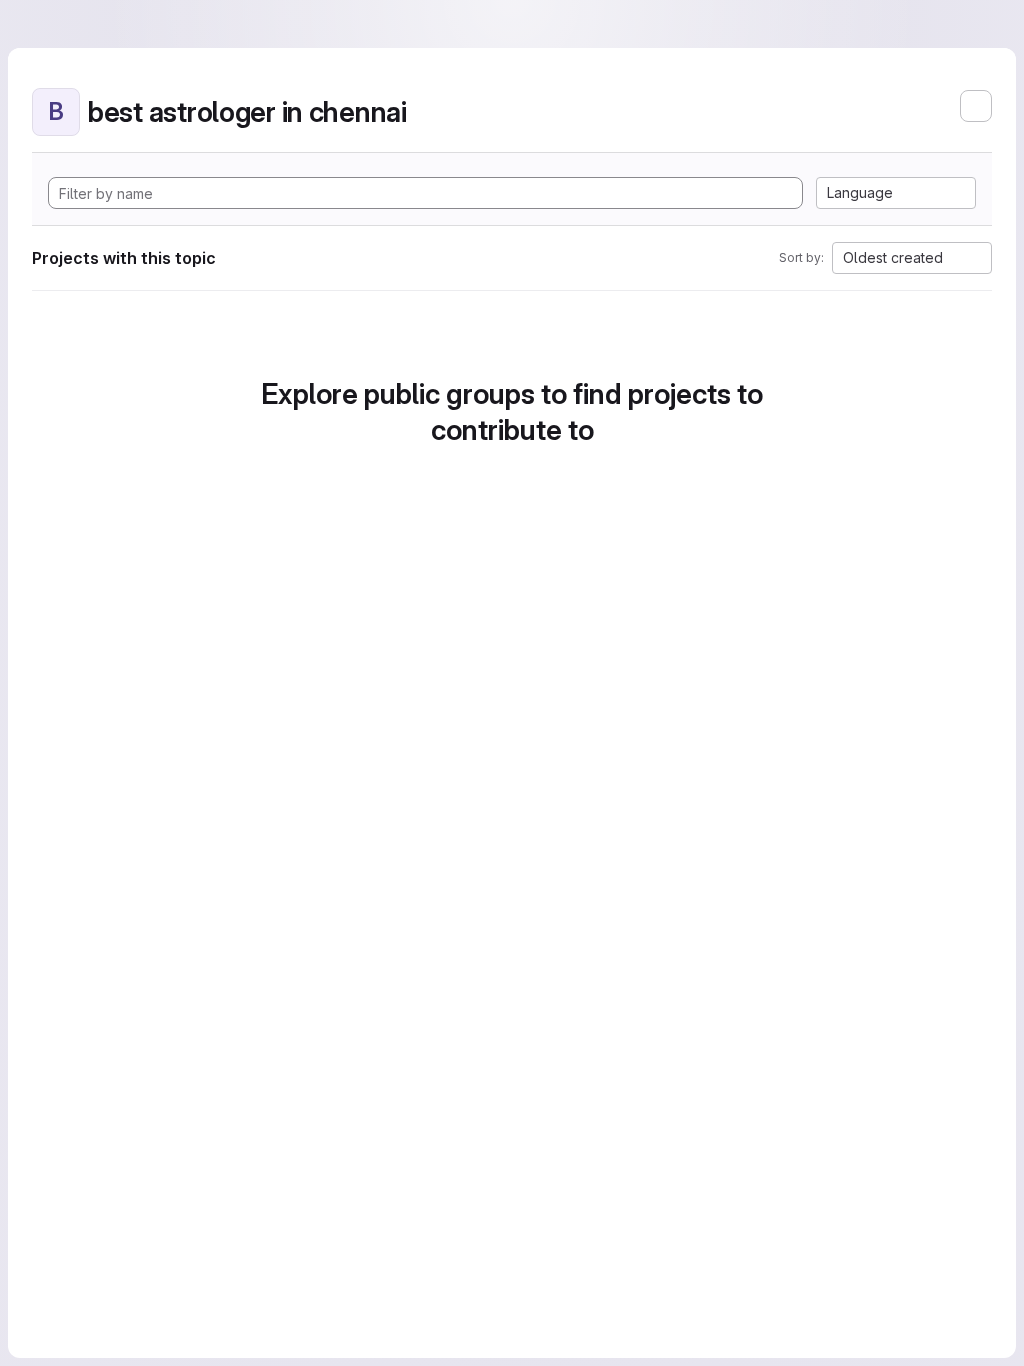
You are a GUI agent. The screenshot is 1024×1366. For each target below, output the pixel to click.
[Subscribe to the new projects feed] (976, 106)
